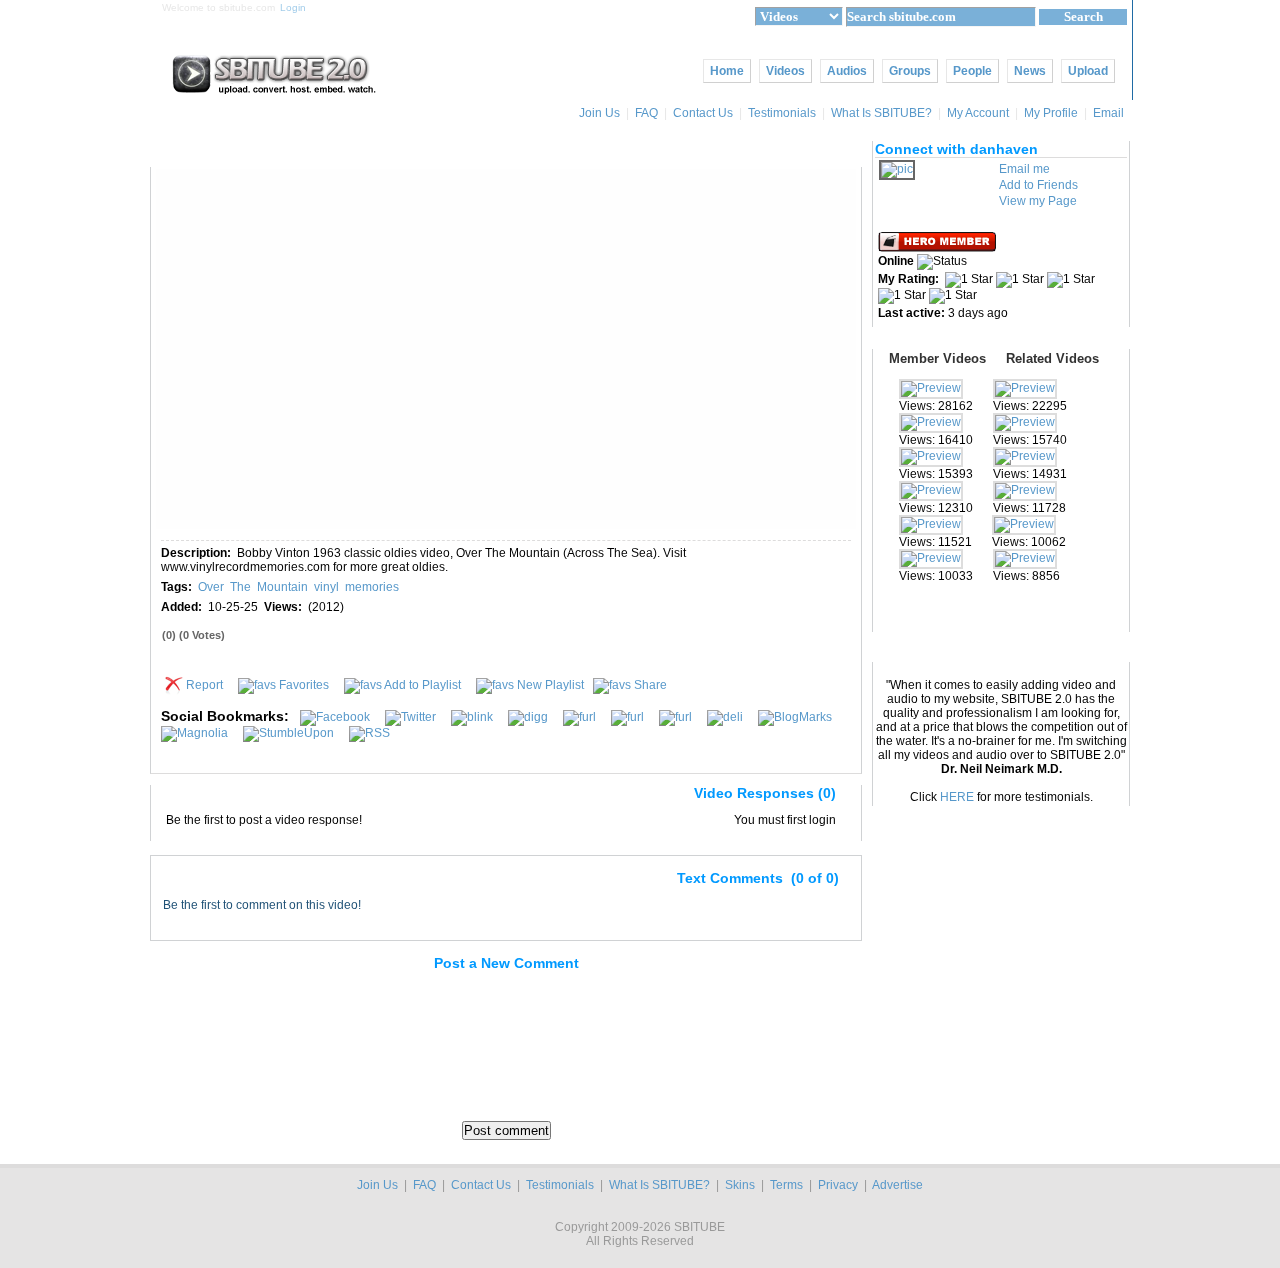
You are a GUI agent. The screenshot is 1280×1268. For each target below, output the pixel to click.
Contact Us (703, 113)
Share (650, 685)
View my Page (1038, 201)
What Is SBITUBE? (881, 113)
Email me (1024, 169)
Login (293, 7)
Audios (847, 71)
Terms (786, 1185)
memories (372, 587)
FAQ (646, 113)
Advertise (897, 1185)
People (972, 71)
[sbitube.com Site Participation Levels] (938, 248)
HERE (957, 797)
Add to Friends (1038, 185)
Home (727, 71)
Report (204, 685)
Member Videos (937, 358)
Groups (910, 71)
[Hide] (174, 797)
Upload (1088, 71)
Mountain (282, 587)
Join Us (599, 113)
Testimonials (782, 113)
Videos (785, 71)
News (1030, 71)
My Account (978, 113)
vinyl (326, 587)
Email (1110, 113)
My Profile (1051, 113)
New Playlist (550, 685)
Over (211, 587)
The (240, 587)
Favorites (304, 685)
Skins (740, 1185)
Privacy (838, 1185)
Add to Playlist (422, 685)
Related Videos (1052, 358)
